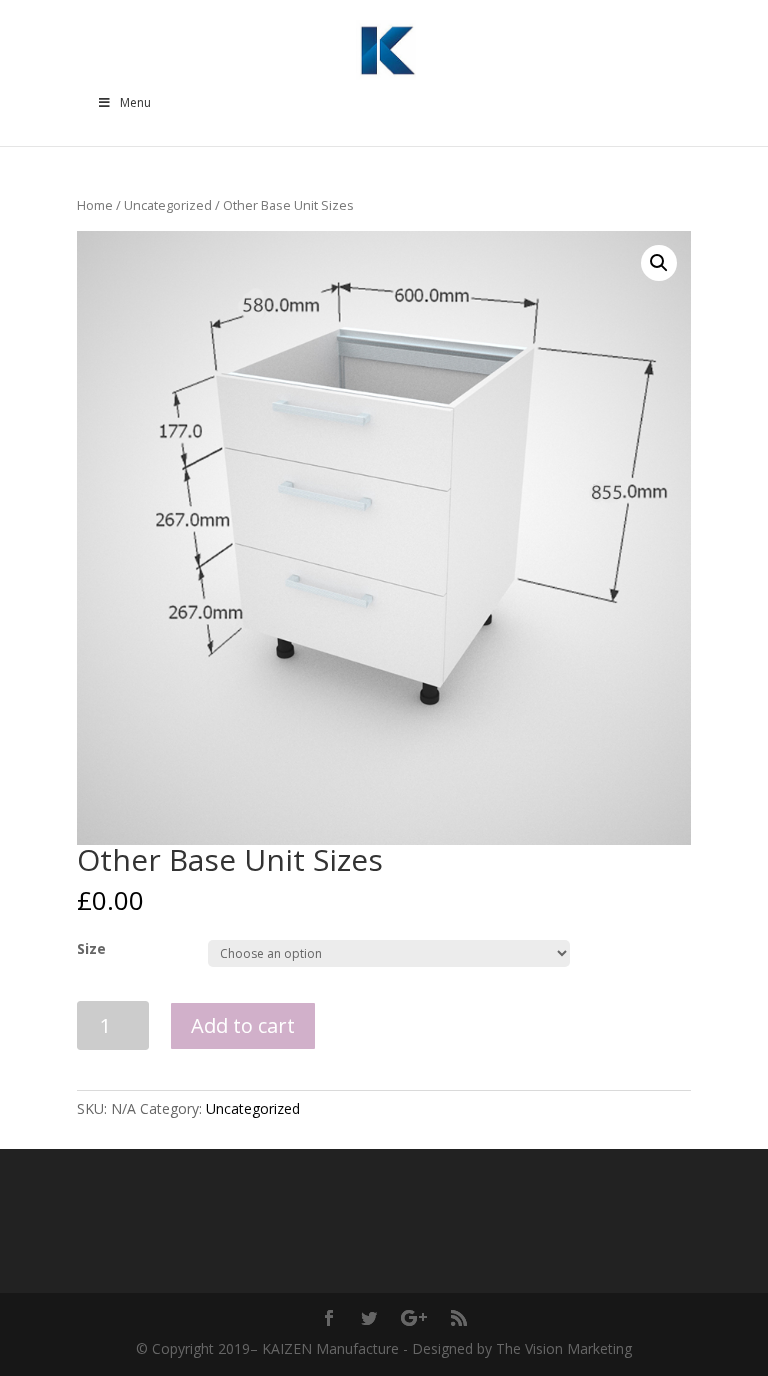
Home (95, 205)
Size (91, 948)
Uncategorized (168, 205)
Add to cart (243, 1025)
